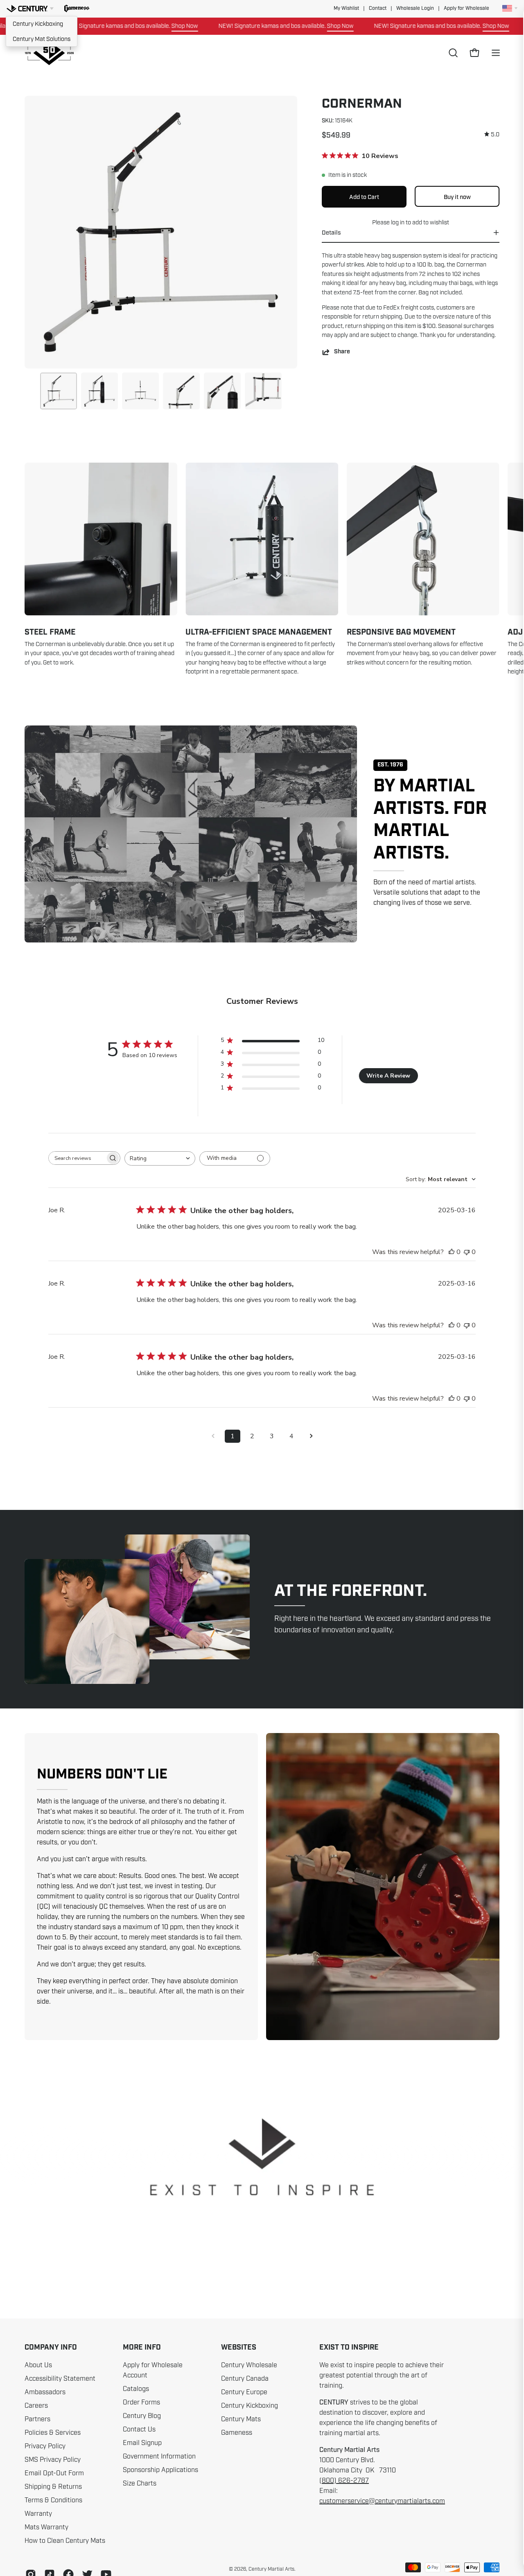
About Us (38, 2365)
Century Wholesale (249, 2365)
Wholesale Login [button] (415, 8)
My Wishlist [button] (346, 8)
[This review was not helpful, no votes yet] (467, 1252)
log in (398, 222)
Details (331, 233)
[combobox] (160, 1158)
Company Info (51, 2348)
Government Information (159, 2456)
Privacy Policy (45, 2446)
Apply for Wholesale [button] (466, 8)
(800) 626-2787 (344, 2481)
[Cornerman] (59, 391)
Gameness (237, 2433)
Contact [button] (378, 8)
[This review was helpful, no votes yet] (452, 1252)
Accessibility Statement (60, 2379)
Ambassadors (45, 2392)
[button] (77, 9)
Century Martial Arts (271, 2569)
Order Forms (141, 2402)
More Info (142, 2348)
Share (342, 352)
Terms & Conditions (53, 2500)
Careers (36, 2406)
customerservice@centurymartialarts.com (382, 2501)
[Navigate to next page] (311, 1436)
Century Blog (142, 2416)
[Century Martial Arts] (49, 53)
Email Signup (142, 2443)
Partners (37, 2419)
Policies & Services (53, 2433)
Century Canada (245, 2379)
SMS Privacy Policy (53, 2460)
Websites (239, 2348)
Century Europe (244, 2392)
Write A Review (388, 1076)
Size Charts (140, 2483)
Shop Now (122, 26)
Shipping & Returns (53, 2487)
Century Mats (241, 2419)
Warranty (38, 2514)
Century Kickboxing (38, 24)
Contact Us (139, 2429)
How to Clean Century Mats (65, 2541)
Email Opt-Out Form (54, 2473)
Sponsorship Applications (160, 2470)
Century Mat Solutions (42, 39)
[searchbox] (77, 1158)
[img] (492, 134)
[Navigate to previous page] (213, 1436)
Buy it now (457, 197)
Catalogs (136, 2389)
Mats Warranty (46, 2527)
